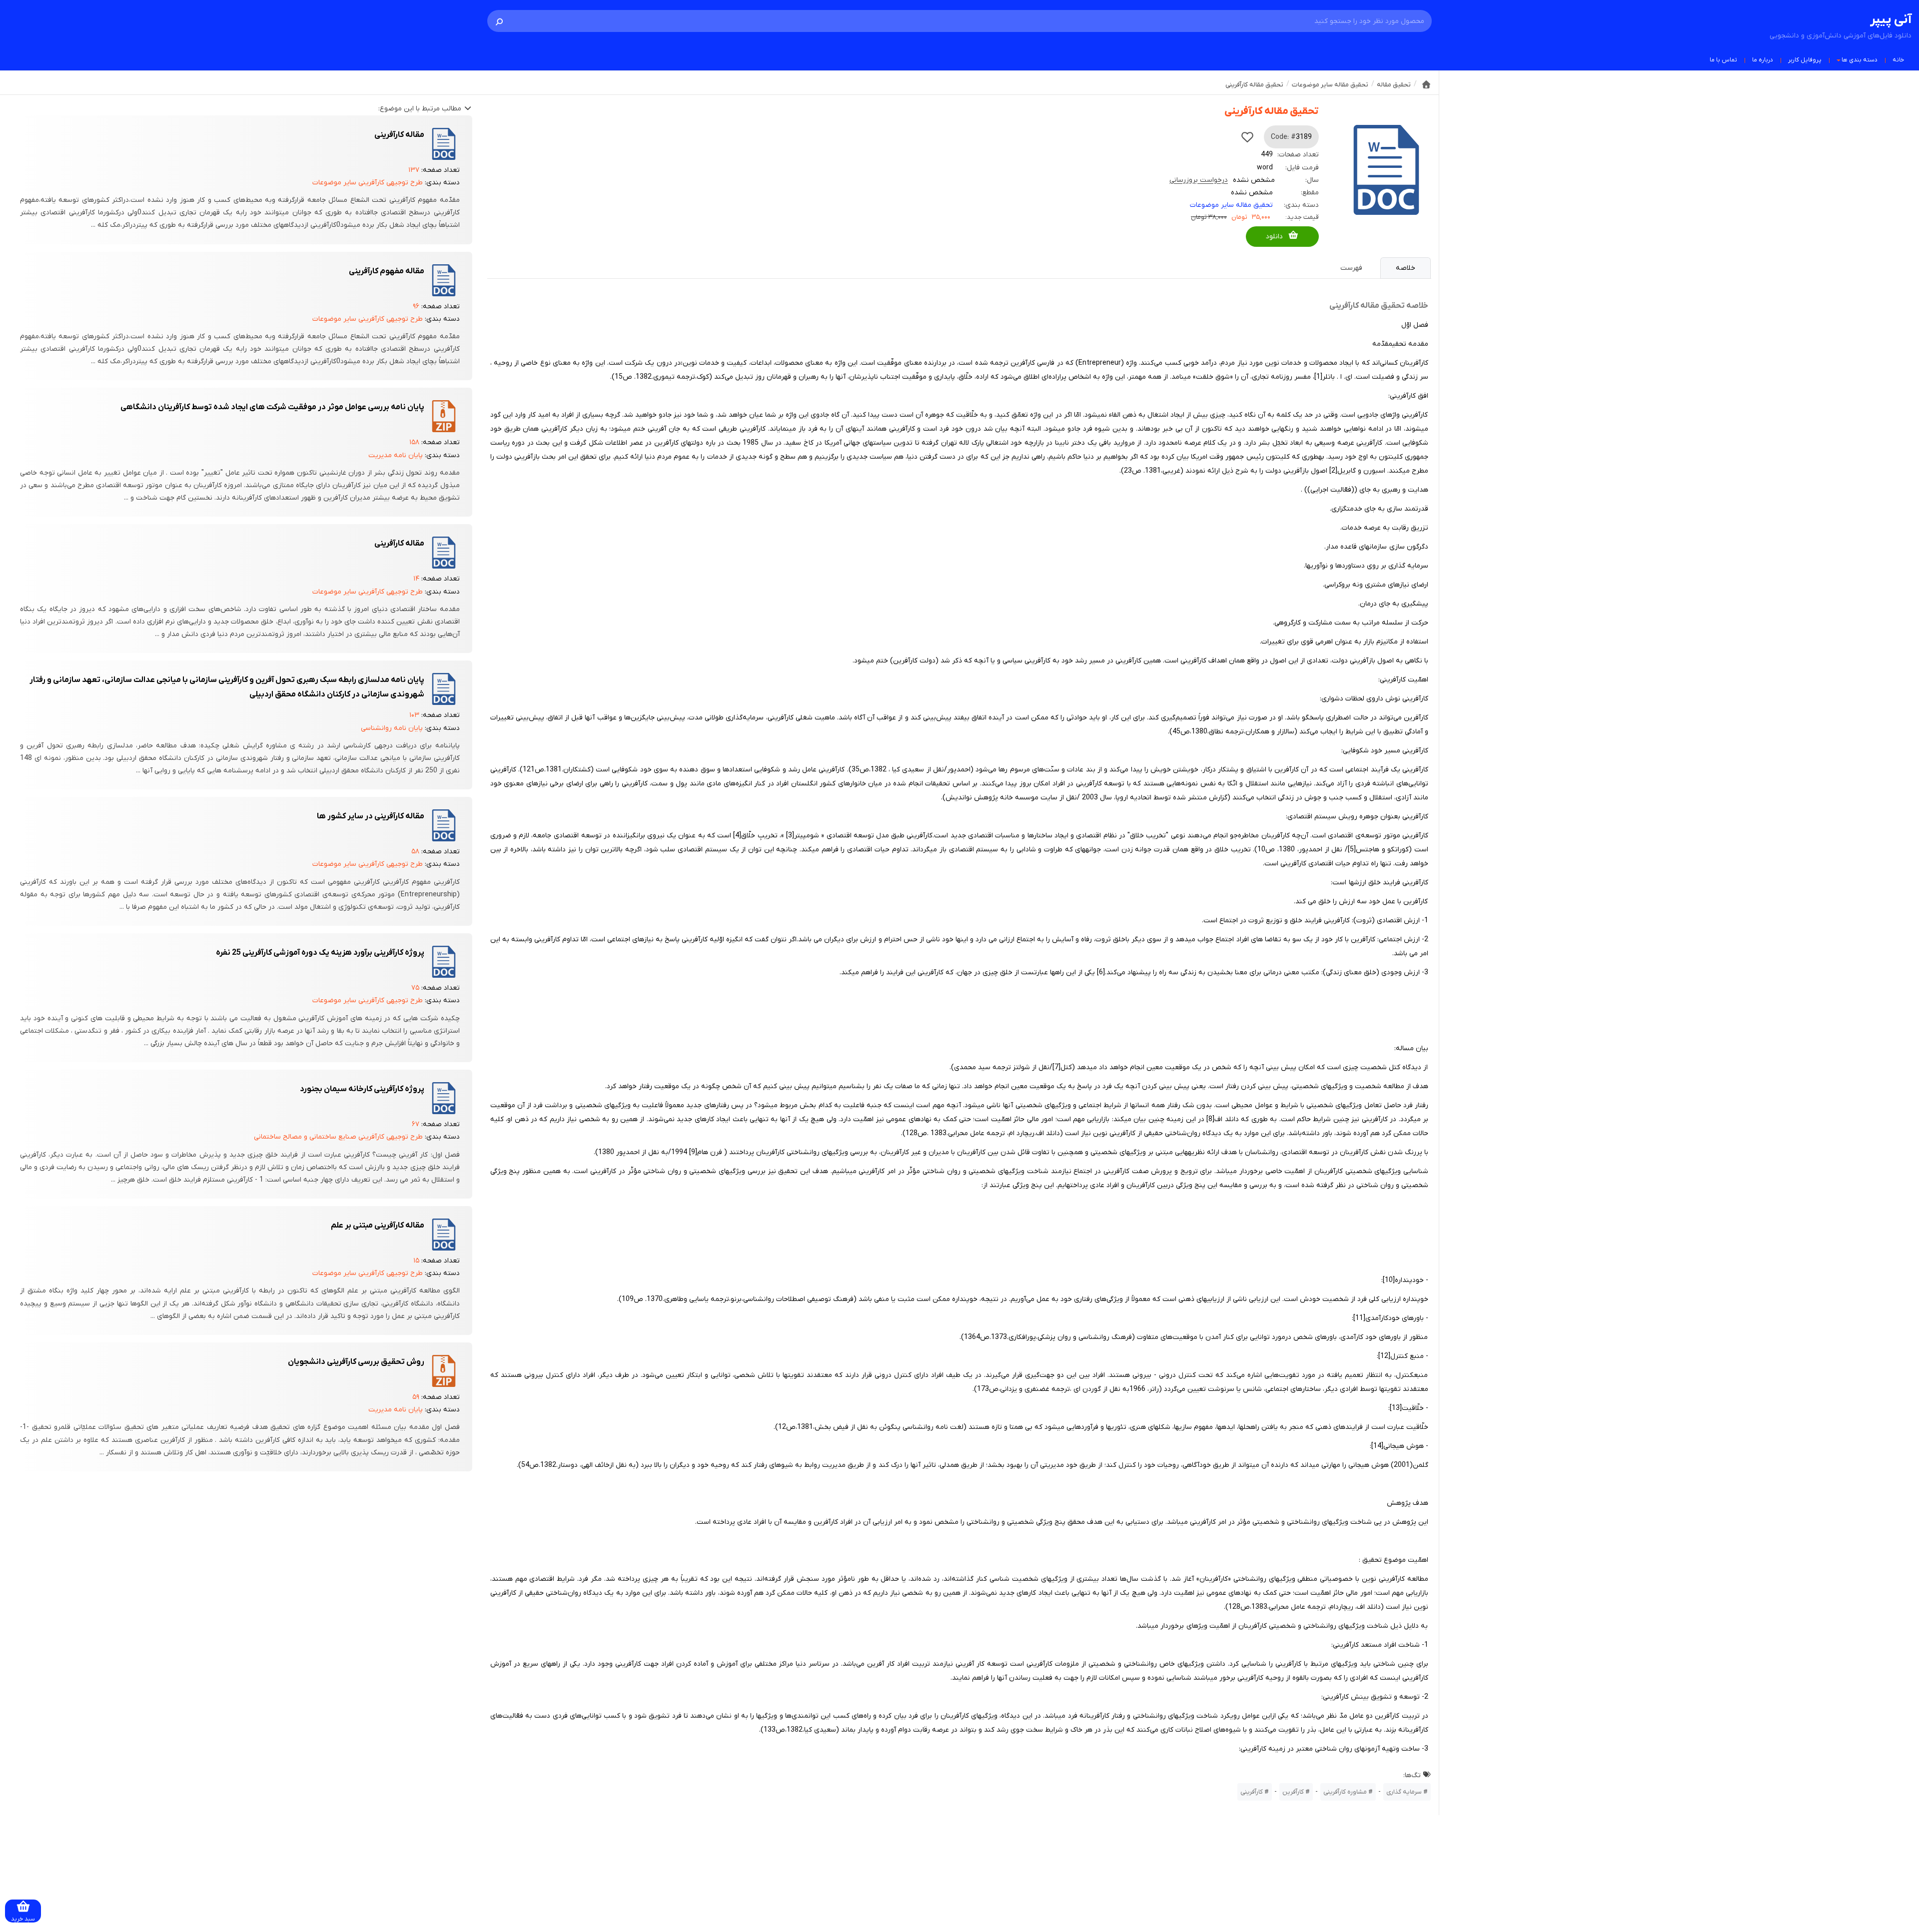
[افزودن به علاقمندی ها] (1247, 137)
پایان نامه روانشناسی (392, 728)
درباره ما (1763, 60)
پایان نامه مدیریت (396, 455)
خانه (1898, 60)
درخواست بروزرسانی (1199, 180)
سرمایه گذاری (1404, 1792)
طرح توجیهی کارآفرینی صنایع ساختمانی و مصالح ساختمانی (338, 1137)
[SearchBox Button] (499, 21)
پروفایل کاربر (1805, 60)
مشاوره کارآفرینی (1345, 1792)
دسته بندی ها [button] (1860, 60)
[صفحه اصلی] (1426, 84)
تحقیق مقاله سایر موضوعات (1231, 205)
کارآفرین (1293, 1792)
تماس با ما (1723, 60)
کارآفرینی (1252, 1792)
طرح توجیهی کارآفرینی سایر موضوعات (368, 183)
